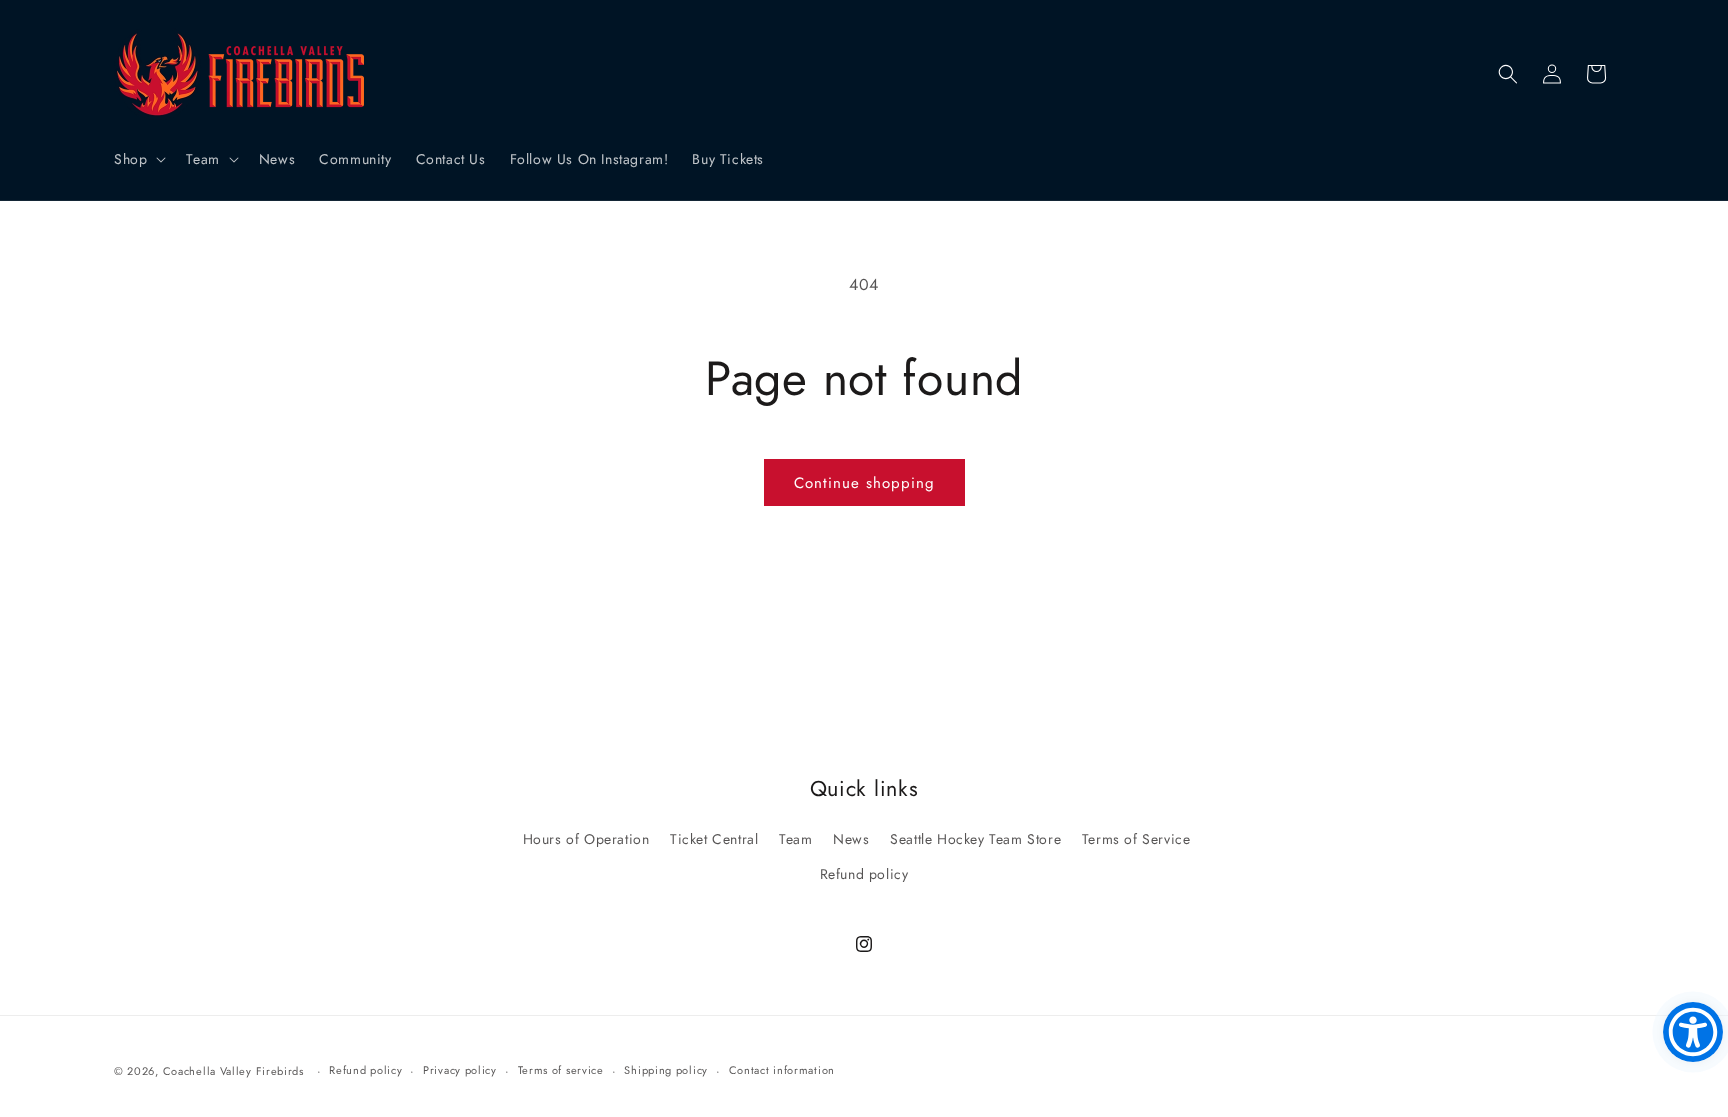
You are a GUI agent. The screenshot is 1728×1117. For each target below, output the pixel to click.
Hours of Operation (586, 839)
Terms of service (561, 1070)
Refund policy (864, 874)
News (851, 839)
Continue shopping (864, 483)
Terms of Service (1136, 839)
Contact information (782, 1070)
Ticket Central (714, 839)
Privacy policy (460, 1070)
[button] (138, 159)
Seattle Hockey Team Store (975, 839)
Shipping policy (666, 1070)
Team (795, 839)
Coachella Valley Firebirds (233, 1071)
